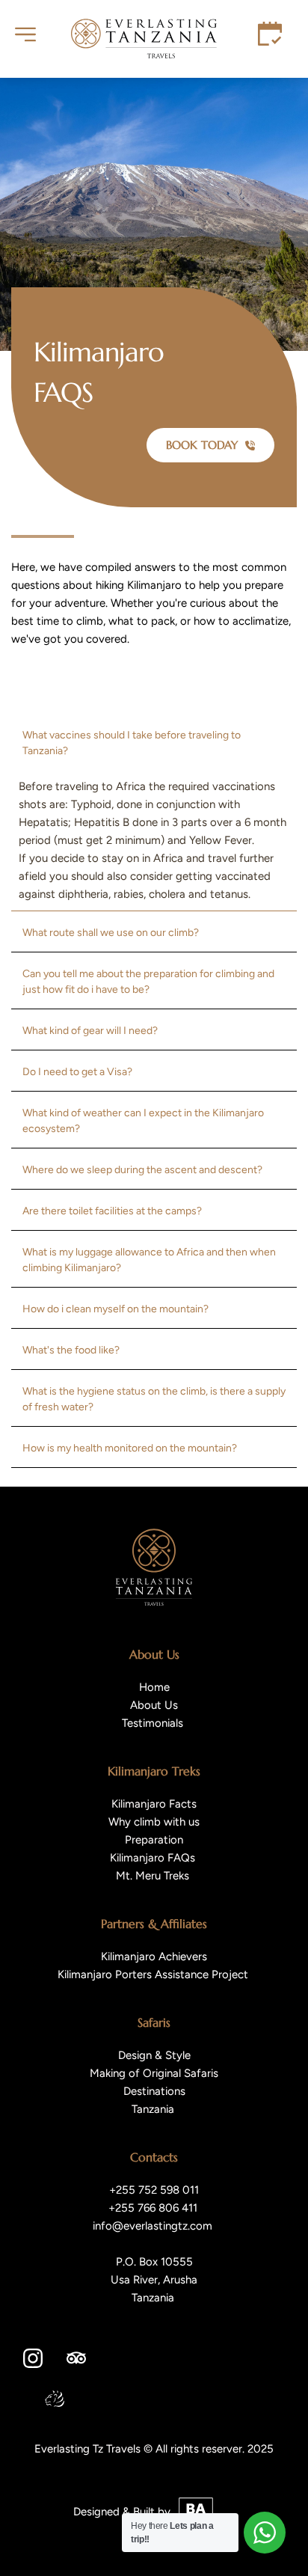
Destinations (154, 2091)
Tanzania (153, 2109)
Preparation (154, 1840)
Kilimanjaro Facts (154, 1804)
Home (154, 1687)
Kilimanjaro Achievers (154, 1957)
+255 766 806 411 (154, 2208)
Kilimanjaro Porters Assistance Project (154, 1974)
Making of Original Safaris (154, 2073)
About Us (154, 1705)
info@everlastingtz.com (154, 2226)
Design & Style (154, 2055)
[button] (154, 743)
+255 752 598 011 (154, 2190)
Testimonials (154, 1723)
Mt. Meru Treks (153, 1876)
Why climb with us (154, 1822)
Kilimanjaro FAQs (154, 1858)
